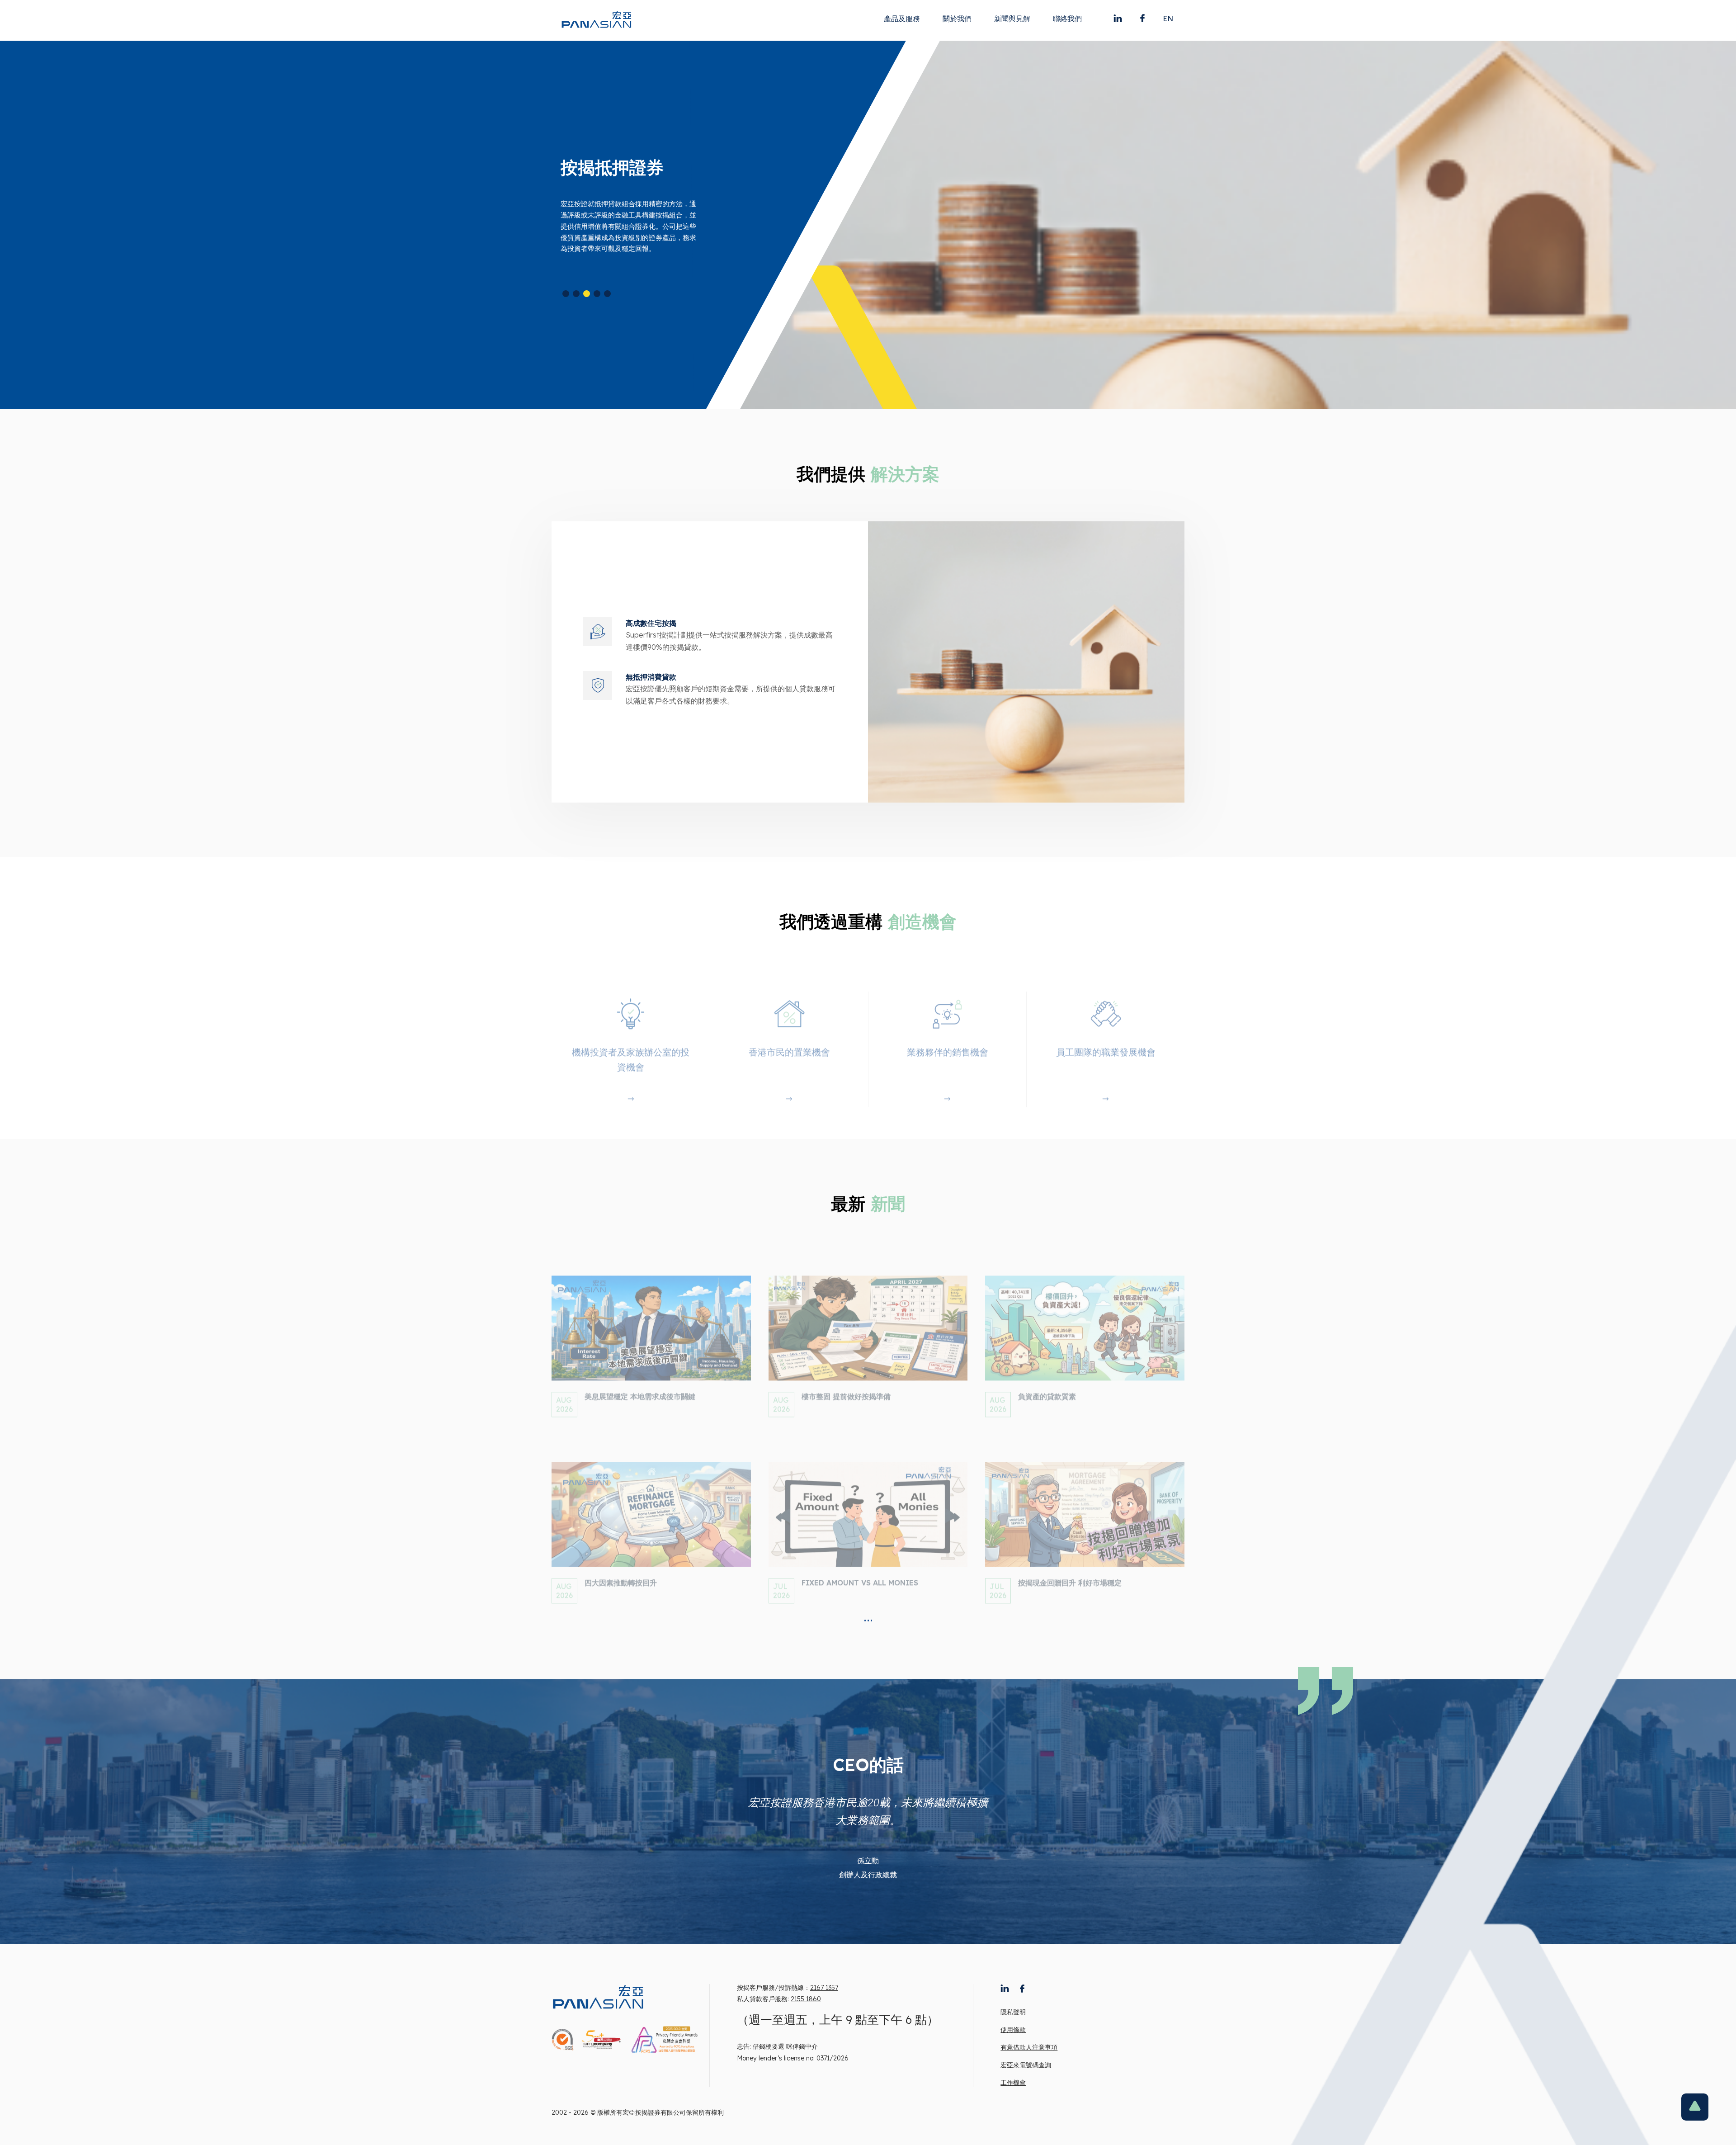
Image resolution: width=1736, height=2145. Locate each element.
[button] (566, 294)
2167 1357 (824, 1988)
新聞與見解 (1012, 19)
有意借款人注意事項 (1029, 2047)
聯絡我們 (1067, 19)
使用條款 (1013, 2030)
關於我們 (957, 19)
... (868, 1616)
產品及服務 (902, 19)
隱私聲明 (1013, 2012)
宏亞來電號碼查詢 (1026, 2065)
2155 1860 (806, 1999)
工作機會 (1013, 2083)
